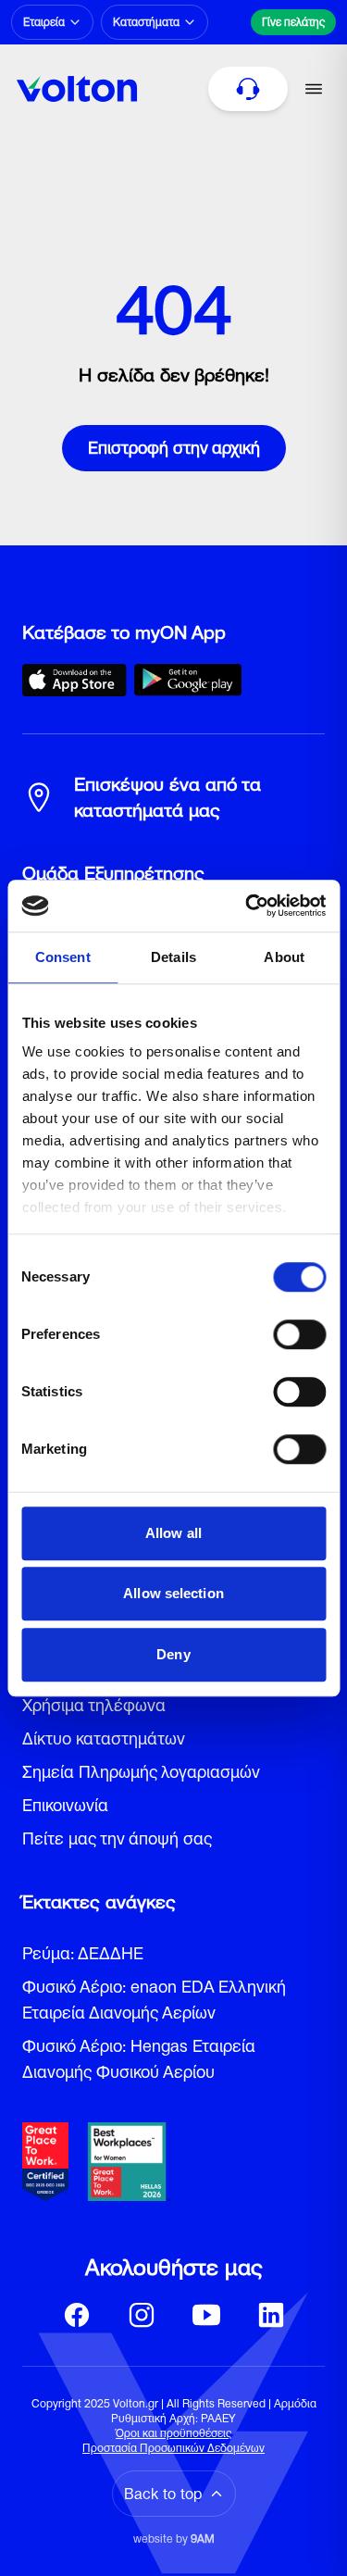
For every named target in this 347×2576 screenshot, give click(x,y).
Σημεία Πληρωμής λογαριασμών (141, 1772)
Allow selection (173, 1593)
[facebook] (77, 2315)
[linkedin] (271, 2315)
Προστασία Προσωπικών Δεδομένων (173, 2448)
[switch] (299, 1334)
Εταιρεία (44, 22)
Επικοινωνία (65, 1805)
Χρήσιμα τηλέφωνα (94, 1705)
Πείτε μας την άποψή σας (117, 1838)
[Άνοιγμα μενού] (314, 89)
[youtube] (206, 2315)
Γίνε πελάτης (293, 22)
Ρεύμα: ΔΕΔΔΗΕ (83, 1953)
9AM (203, 2538)
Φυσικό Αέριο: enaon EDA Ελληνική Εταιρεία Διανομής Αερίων (154, 2000)
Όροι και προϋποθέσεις (173, 2433)
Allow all (173, 1533)
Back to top (163, 2494)
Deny (173, 1654)
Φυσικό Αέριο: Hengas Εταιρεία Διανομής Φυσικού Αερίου (139, 2059)
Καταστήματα (146, 22)
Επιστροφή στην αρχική (174, 448)
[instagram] (142, 2315)
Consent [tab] (63, 957)
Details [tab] (173, 957)
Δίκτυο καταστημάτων (104, 1738)
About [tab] (284, 957)
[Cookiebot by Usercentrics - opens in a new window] (247, 906)
